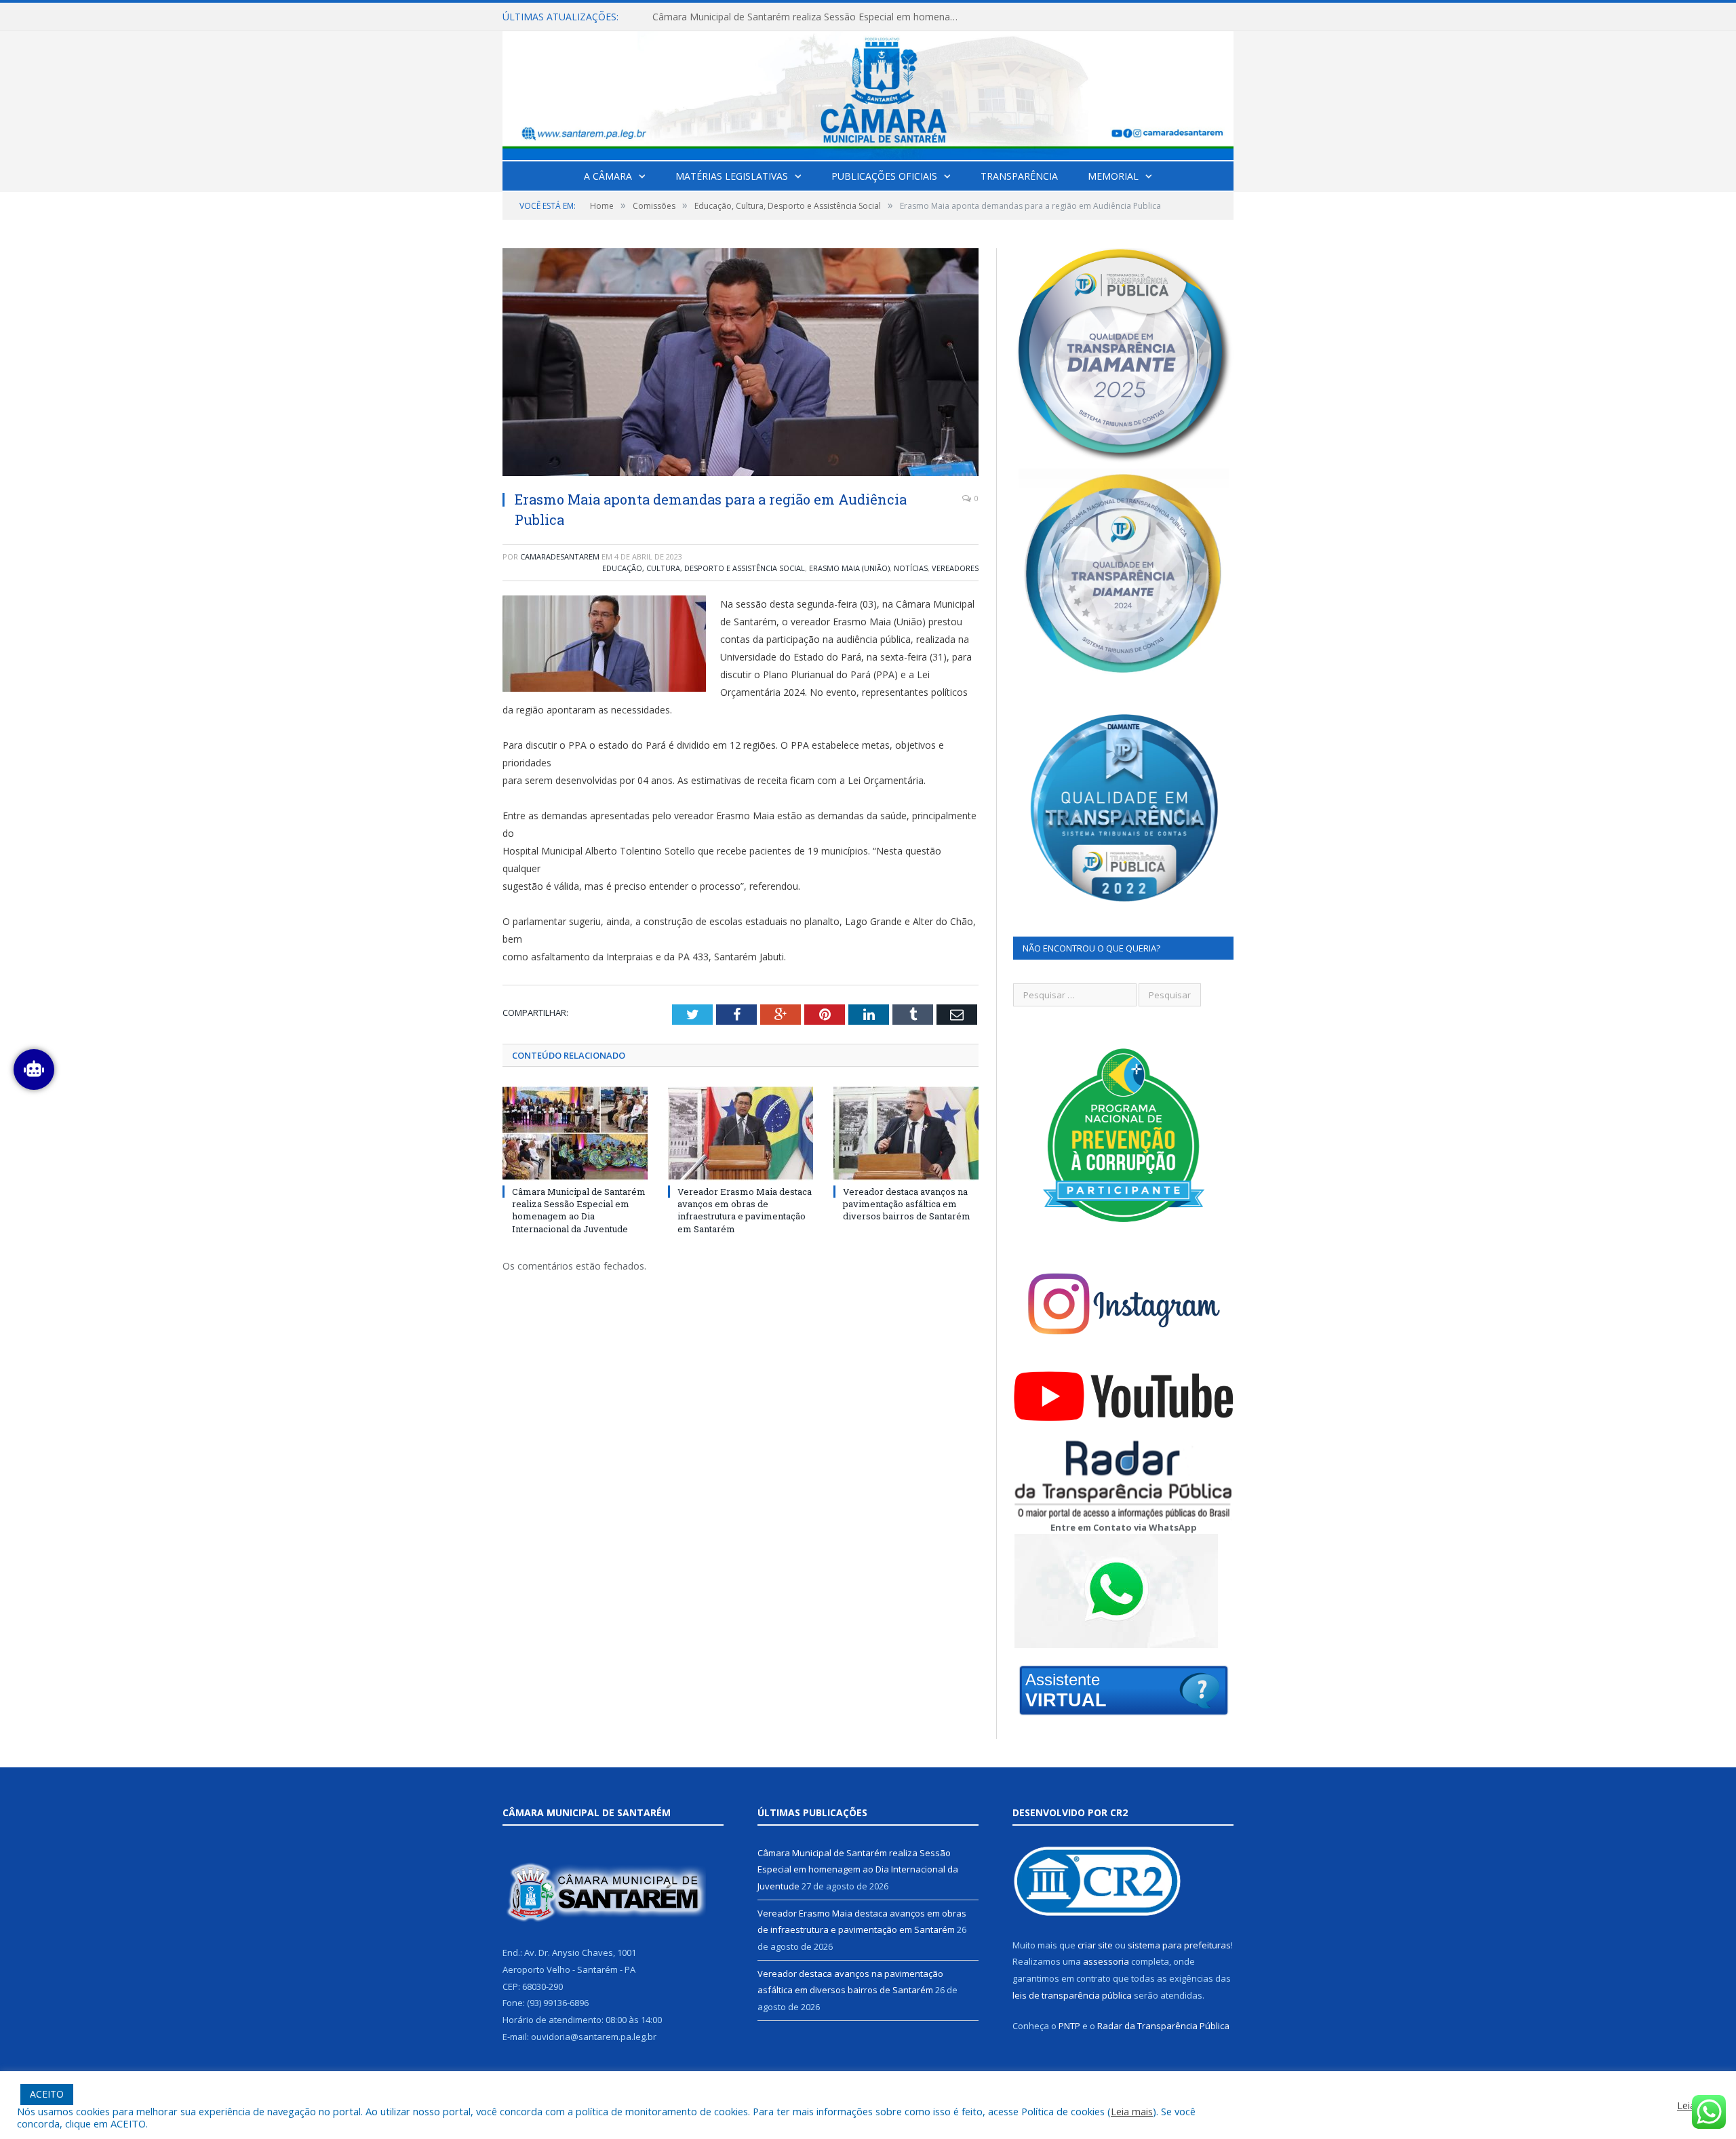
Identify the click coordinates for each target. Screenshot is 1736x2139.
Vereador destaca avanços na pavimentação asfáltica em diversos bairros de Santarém (907, 1204)
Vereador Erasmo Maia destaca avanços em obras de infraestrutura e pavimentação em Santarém (808, 17)
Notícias (911, 568)
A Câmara (608, 176)
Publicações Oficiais (884, 176)
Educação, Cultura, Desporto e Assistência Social (704, 568)
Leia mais (1132, 2111)
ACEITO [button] (47, 2094)
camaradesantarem (560, 556)
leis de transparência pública (1072, 1995)
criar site (1095, 1945)
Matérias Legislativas (732, 176)
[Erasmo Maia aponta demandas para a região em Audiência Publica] (741, 364)
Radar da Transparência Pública (1163, 2026)
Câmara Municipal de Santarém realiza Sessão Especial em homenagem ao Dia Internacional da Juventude (579, 1210)
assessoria (1106, 1961)
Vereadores (955, 568)
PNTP (1069, 2026)
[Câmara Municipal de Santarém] (868, 93)
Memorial (1113, 176)
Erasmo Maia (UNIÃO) (849, 568)
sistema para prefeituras (1179, 1945)
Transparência (1019, 176)
